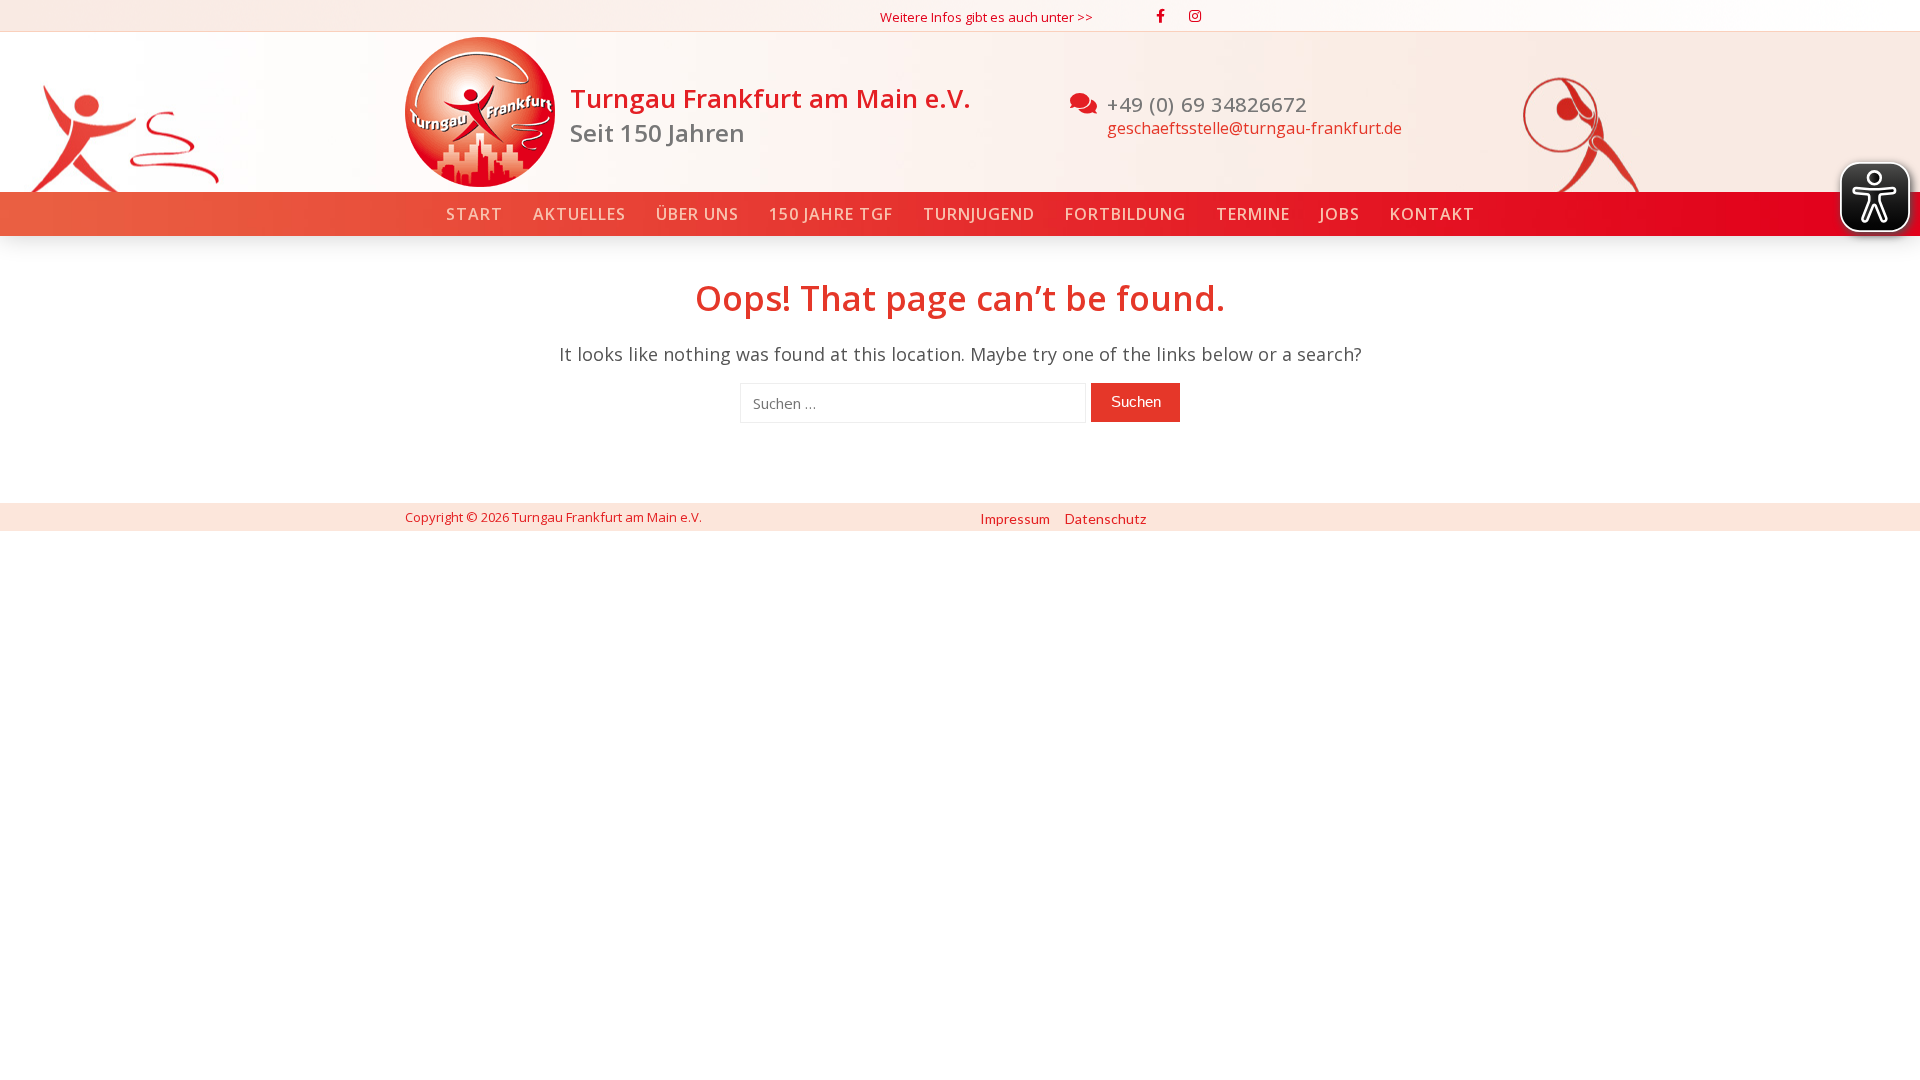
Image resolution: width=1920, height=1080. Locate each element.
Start (474, 214)
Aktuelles (579, 214)
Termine (1253, 214)
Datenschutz (1105, 518)
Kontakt (1432, 214)
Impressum (1015, 518)
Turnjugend (979, 214)
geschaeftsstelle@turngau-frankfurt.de (1254, 128)
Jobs (1340, 214)
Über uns (697, 214)
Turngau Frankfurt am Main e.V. (770, 98)
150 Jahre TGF (831, 214)
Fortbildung (1125, 214)
